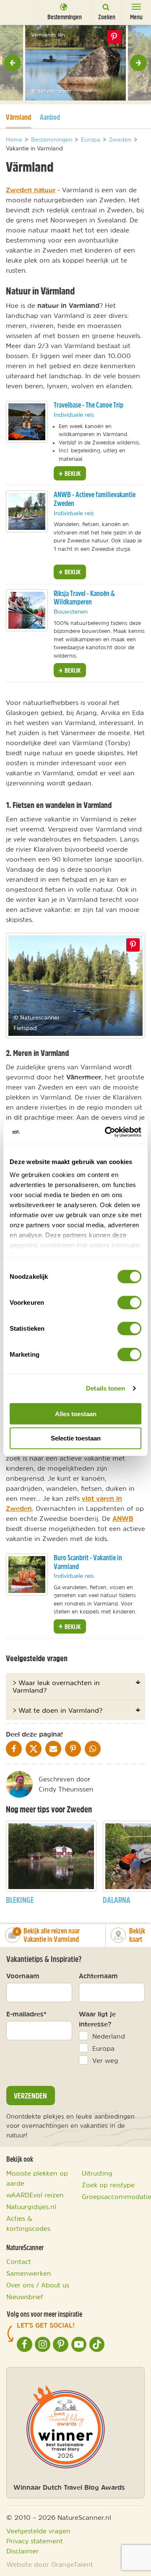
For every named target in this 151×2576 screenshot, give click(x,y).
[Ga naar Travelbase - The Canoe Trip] (27, 422)
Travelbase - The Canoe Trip (89, 405)
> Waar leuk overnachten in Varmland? (56, 1686)
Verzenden (30, 2096)
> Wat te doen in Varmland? (57, 1710)
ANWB (123, 1518)
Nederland (109, 2036)
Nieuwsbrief (25, 2297)
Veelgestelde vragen (38, 2531)
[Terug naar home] (19, 12)
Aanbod (50, 117)
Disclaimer (22, 2551)
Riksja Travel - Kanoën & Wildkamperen (84, 598)
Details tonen (105, 1388)
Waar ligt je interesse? (97, 2019)
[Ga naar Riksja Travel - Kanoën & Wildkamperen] (27, 610)
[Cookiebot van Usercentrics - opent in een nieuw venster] (107, 1132)
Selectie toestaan (76, 1438)
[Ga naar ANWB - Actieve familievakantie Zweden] (27, 511)
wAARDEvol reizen (35, 2195)
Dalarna (117, 1900)
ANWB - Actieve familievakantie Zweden (95, 499)
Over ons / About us (38, 2285)
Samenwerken (29, 2273)
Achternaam (98, 1976)
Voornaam (23, 1976)
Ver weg (105, 2060)
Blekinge (20, 1900)
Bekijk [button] (72, 473)
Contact (19, 2261)
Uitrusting (97, 2173)
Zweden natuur (31, 190)
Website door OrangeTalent (50, 2564)
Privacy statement (35, 2541)
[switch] (129, 1302)
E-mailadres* (26, 2014)
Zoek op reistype (108, 2185)
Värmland (18, 117)
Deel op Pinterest (133, 945)
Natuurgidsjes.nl (31, 2207)
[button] (13, 63)
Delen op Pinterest (114, 37)
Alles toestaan (76, 1413)
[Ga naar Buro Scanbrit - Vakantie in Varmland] (27, 1575)
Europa (103, 2048)
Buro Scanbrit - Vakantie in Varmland (88, 1562)
